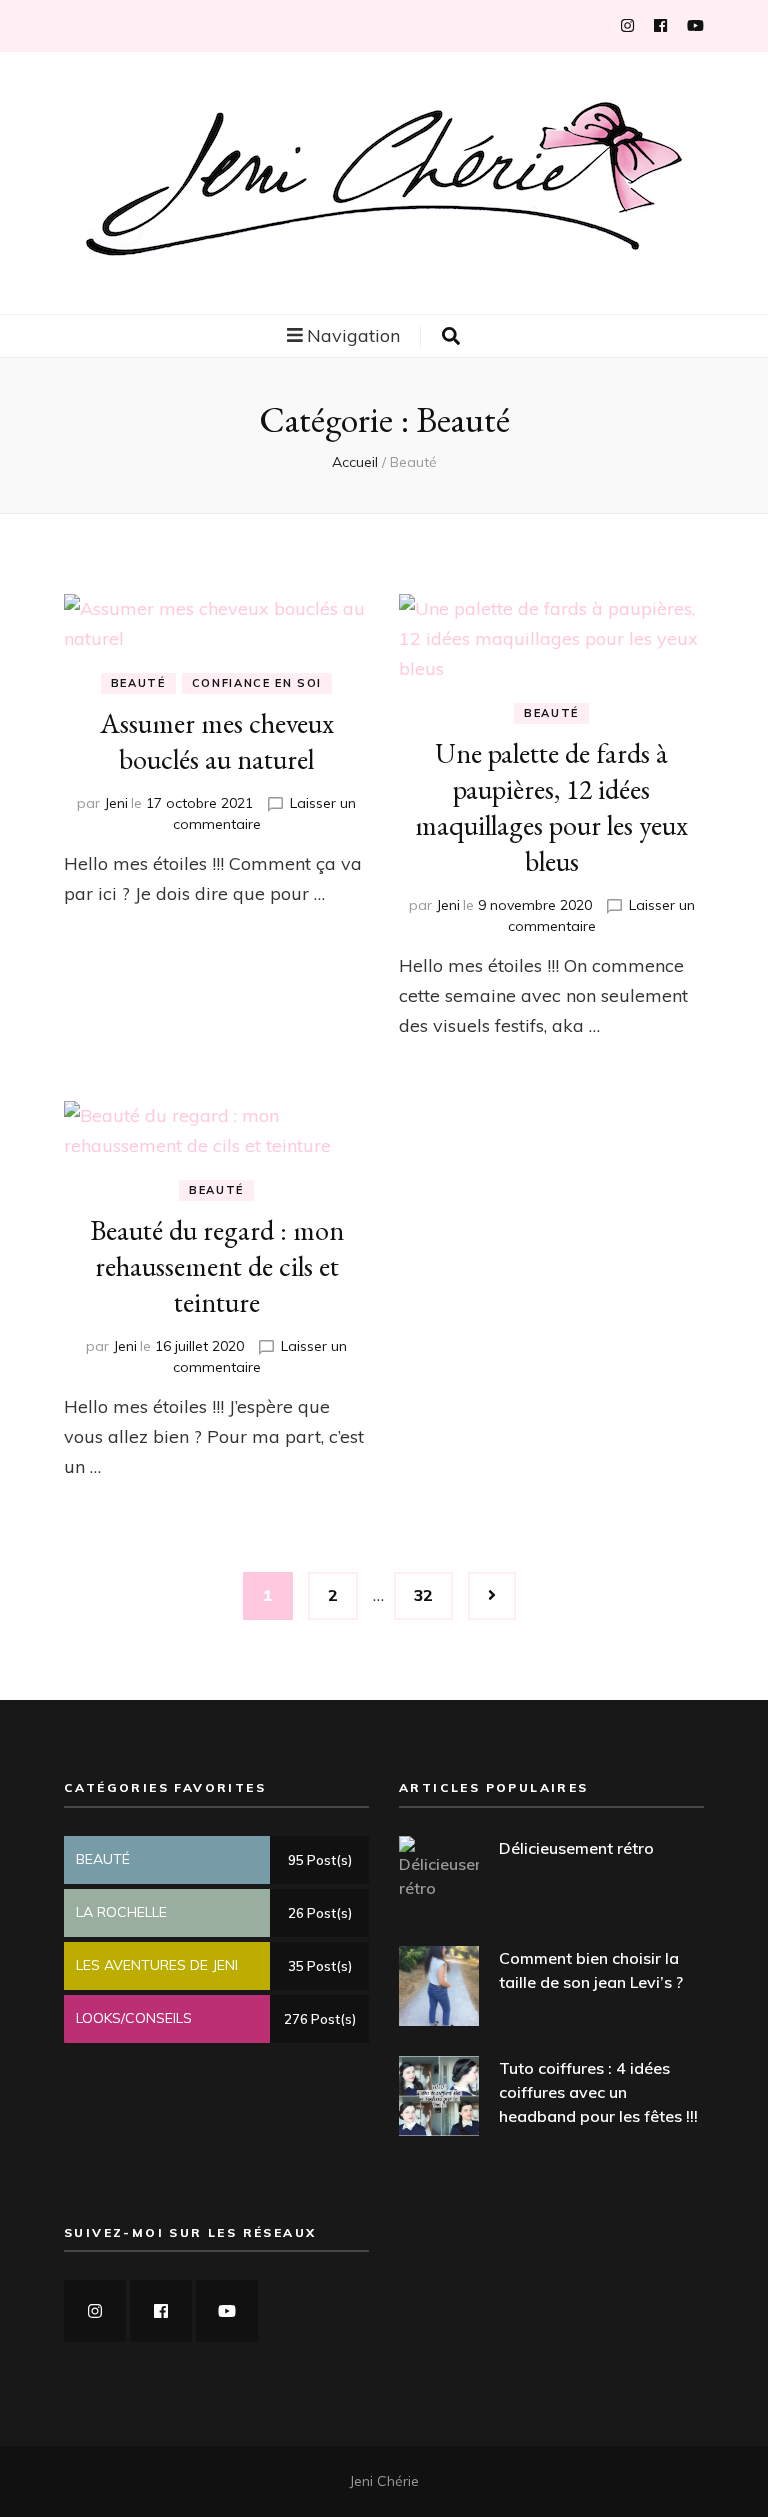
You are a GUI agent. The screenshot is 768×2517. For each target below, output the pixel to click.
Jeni (116, 803)
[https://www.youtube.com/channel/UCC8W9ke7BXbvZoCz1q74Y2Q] (227, 2311)
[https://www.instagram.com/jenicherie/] (95, 2311)
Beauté (138, 683)
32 (433, 1594)
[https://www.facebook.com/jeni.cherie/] (161, 2311)
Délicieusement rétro (576, 1848)
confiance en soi (257, 683)
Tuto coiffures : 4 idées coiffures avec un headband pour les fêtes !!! (598, 2092)
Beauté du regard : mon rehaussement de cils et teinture (217, 1266)
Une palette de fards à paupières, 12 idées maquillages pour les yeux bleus (551, 807)
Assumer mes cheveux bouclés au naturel (217, 741)
